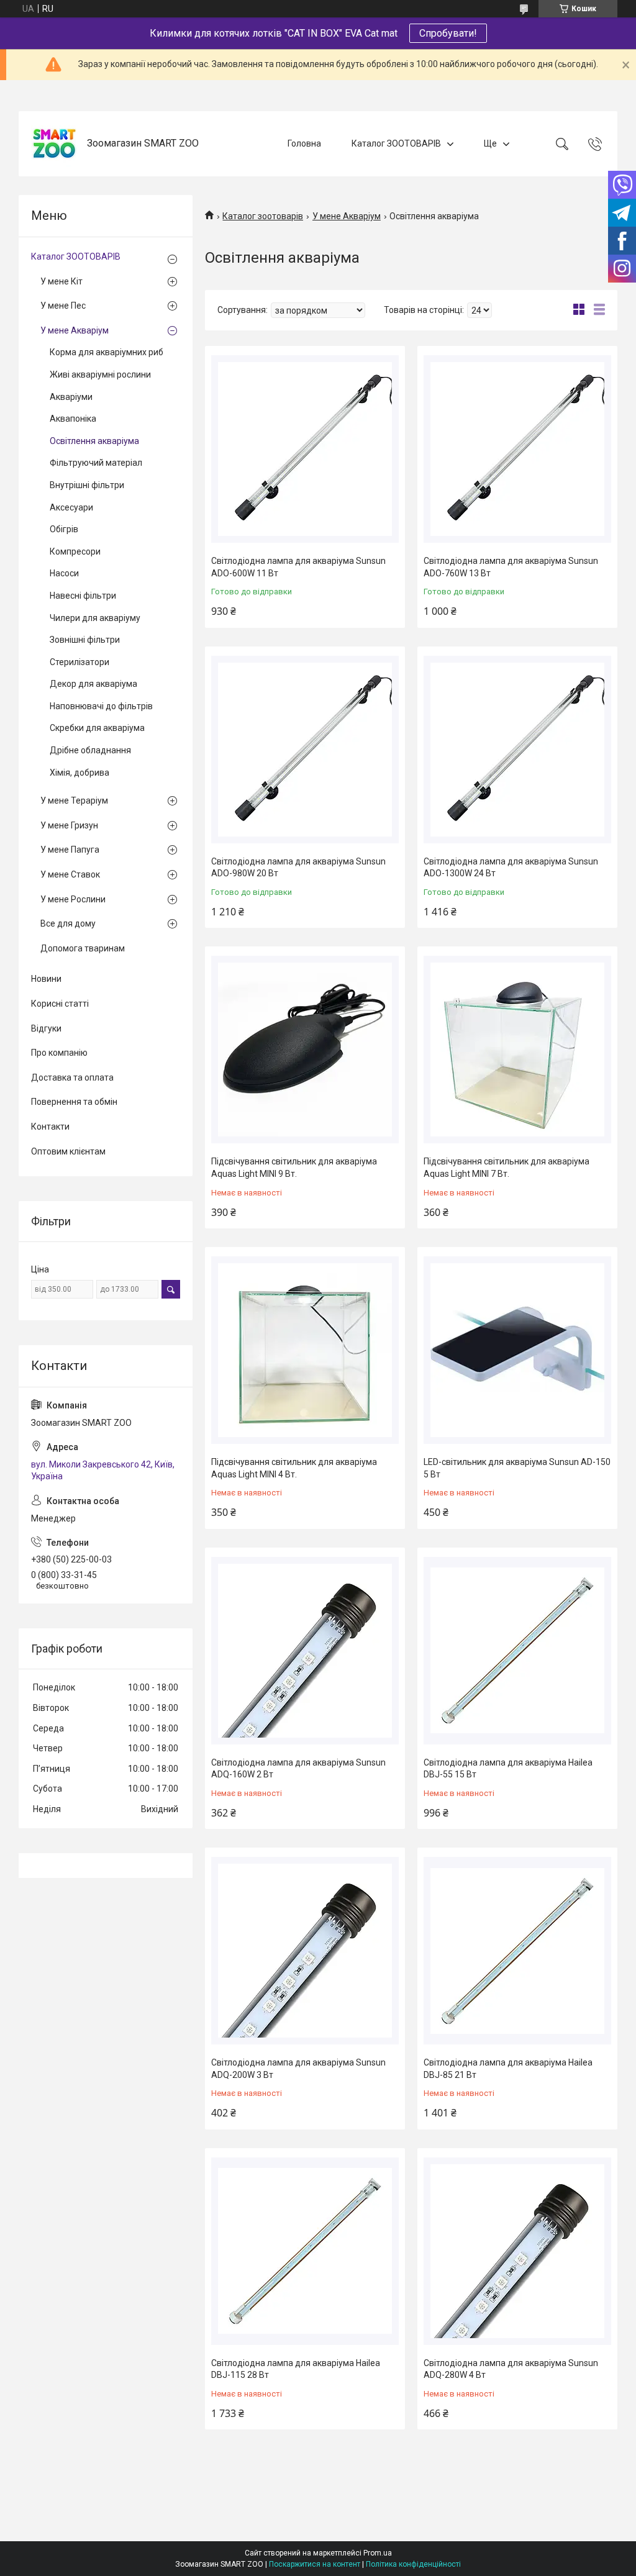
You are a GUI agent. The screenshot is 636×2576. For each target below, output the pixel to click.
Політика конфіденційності (413, 2564)
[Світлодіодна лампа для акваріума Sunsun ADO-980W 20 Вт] (305, 750)
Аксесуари (71, 507)
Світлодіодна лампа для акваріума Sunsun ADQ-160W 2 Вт (298, 1769)
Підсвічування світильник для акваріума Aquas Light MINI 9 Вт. (294, 1168)
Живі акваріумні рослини (100, 374)
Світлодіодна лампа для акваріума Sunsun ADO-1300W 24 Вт (511, 868)
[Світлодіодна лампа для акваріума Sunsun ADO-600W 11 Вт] (305, 449)
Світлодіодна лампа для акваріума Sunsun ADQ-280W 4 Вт (511, 2369)
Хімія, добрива (79, 773)
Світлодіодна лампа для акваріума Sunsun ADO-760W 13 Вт (511, 567)
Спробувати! (448, 33)
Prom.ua (378, 2553)
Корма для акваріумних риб (107, 352)
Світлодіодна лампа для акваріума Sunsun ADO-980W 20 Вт (298, 868)
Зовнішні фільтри (85, 640)
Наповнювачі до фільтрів (101, 706)
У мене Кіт (61, 281)
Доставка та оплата (72, 1077)
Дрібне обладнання (90, 750)
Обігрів (64, 529)
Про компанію (59, 1053)
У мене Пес (63, 306)
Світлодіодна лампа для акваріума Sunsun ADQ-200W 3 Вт (298, 2069)
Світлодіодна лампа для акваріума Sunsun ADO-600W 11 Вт (298, 567)
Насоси (64, 573)
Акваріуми (71, 397)
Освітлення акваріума (94, 441)
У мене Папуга (70, 850)
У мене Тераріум (74, 800)
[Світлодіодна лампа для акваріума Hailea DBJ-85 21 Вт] (517, 1951)
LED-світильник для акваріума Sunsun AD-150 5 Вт (517, 1468)
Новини (46, 979)
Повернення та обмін (74, 1102)
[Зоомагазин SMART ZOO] (54, 144)
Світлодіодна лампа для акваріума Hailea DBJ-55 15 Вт (508, 1769)
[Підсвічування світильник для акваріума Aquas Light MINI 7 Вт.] (517, 1050)
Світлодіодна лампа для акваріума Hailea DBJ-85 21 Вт (508, 2069)
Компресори (75, 551)
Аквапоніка (73, 419)
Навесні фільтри (83, 596)
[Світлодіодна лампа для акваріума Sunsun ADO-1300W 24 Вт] (517, 750)
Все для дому (68, 923)
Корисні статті (60, 1004)
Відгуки (46, 1028)
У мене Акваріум (347, 216)
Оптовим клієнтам (68, 1151)
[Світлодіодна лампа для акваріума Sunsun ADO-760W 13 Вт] (517, 449)
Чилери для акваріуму (95, 618)
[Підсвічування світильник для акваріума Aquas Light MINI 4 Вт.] (305, 1350)
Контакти (50, 1127)
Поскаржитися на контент (315, 2564)
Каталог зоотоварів (263, 216)
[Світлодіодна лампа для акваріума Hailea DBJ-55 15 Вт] (517, 1651)
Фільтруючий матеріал (96, 463)
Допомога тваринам (83, 948)
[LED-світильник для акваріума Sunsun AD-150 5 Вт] (517, 1350)
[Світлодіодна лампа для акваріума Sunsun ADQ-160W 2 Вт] (305, 1651)
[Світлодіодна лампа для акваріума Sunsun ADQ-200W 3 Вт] (305, 1951)
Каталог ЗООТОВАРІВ (396, 143)
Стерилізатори (79, 662)
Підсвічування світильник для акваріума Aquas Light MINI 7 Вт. (507, 1168)
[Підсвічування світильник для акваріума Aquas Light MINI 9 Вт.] (305, 1050)
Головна (304, 143)
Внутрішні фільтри (87, 485)
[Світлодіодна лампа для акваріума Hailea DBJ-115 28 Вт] (305, 2251)
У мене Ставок (70, 874)
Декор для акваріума (93, 684)
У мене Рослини (73, 899)
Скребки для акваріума (97, 728)
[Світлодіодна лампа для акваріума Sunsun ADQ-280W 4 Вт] (517, 2251)
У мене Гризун (69, 825)
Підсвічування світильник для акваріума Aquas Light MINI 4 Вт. (294, 1468)
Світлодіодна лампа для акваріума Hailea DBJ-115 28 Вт (296, 2369)
